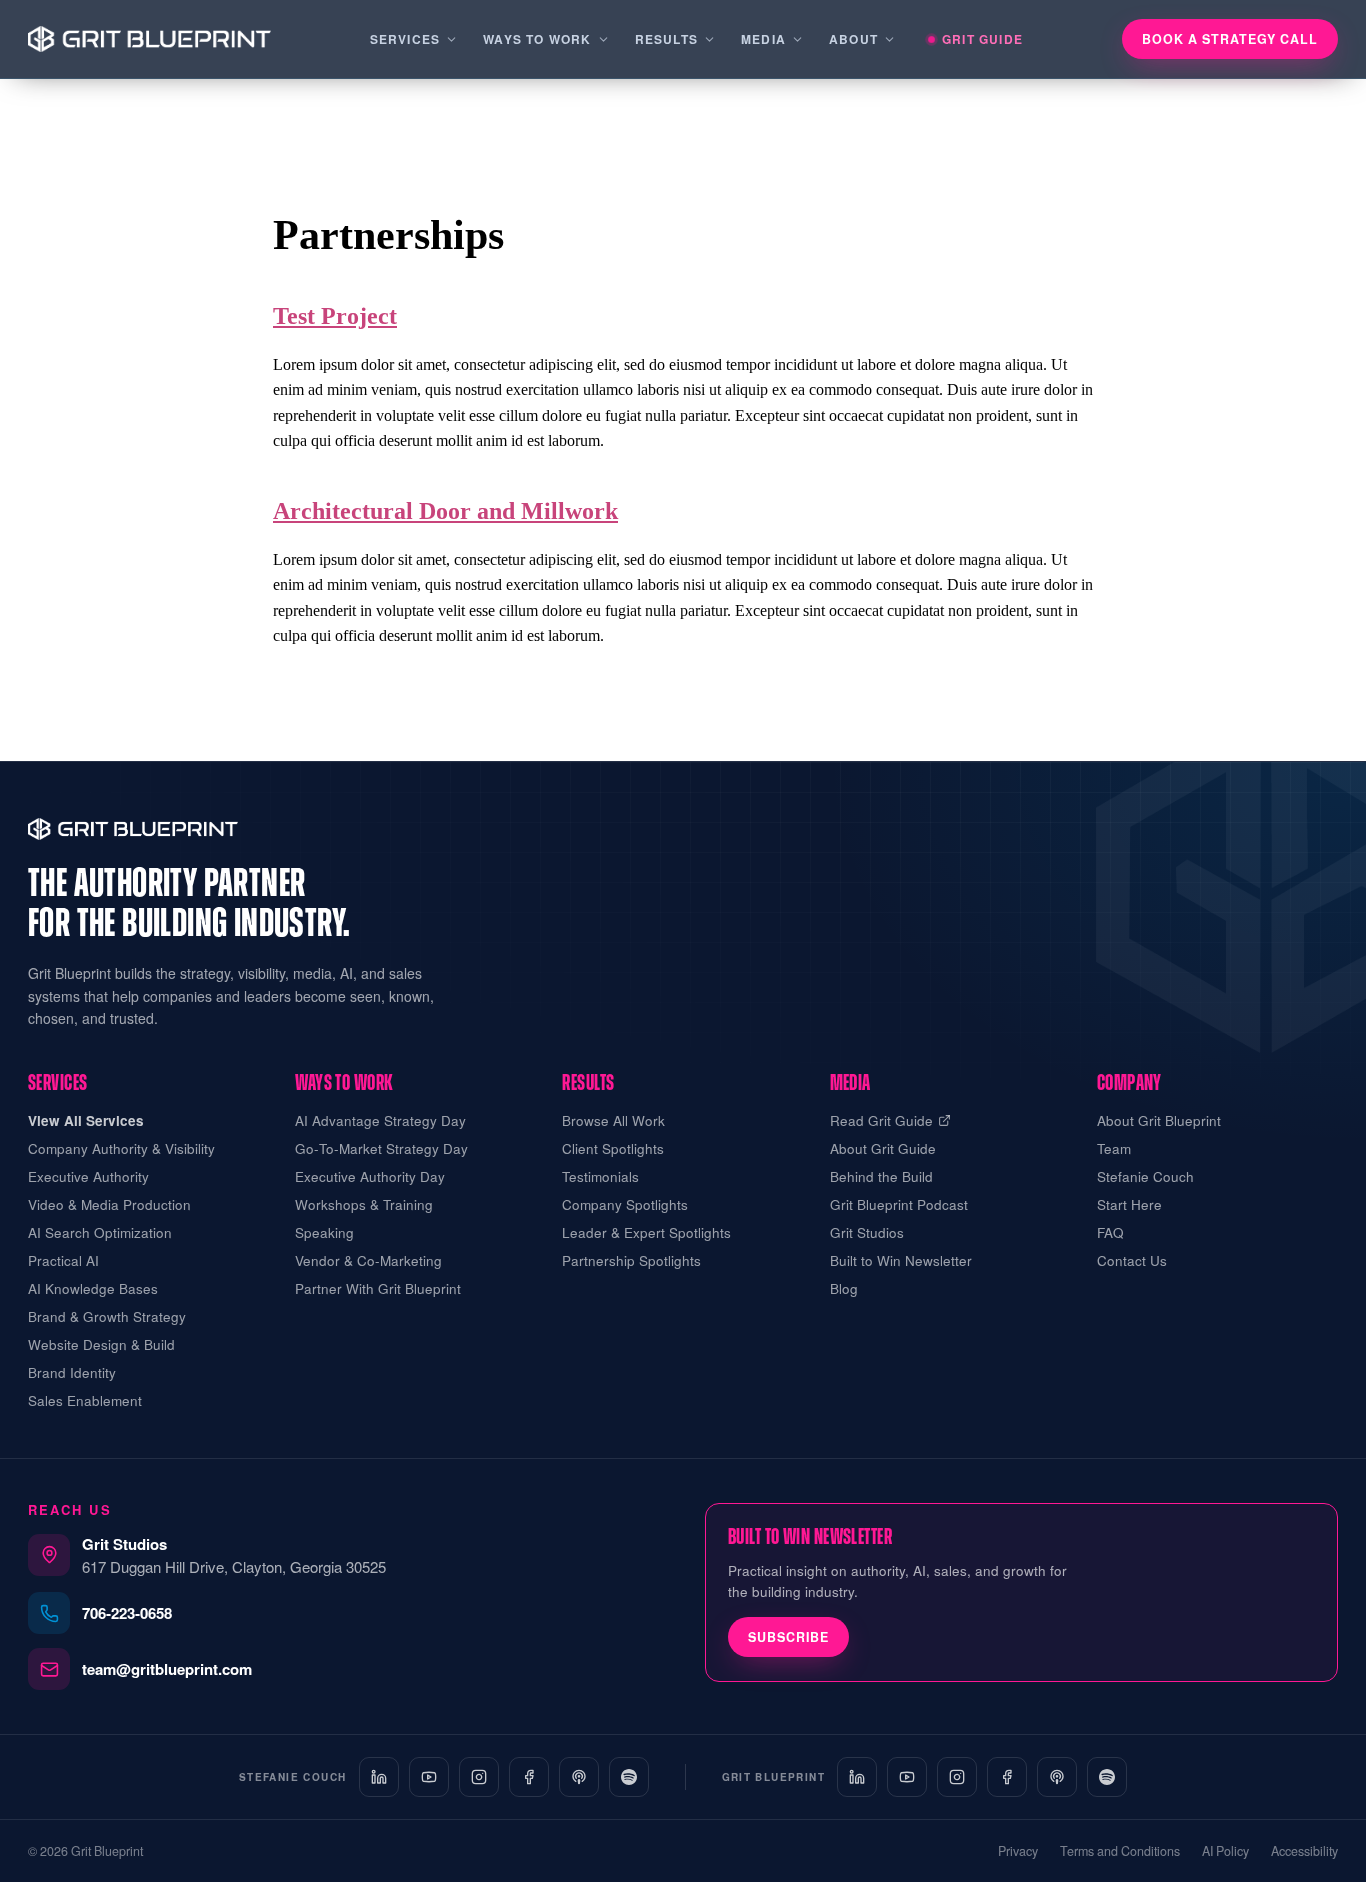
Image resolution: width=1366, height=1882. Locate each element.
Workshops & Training (364, 1204)
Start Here (1129, 1204)
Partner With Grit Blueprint (378, 1288)
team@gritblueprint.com (167, 1669)
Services (405, 39)
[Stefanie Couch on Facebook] (529, 1777)
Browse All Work (613, 1120)
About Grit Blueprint (1159, 1120)
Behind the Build (881, 1176)
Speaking (324, 1232)
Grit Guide (982, 39)
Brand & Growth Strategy (107, 1316)
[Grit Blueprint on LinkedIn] (857, 1777)
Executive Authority (88, 1176)
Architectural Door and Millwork (445, 511)
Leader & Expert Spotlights (646, 1232)
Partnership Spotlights (631, 1260)
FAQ (1110, 1232)
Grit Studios (867, 1232)
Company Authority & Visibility (121, 1148)
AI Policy (1225, 1851)
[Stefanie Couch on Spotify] (629, 1777)
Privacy (1018, 1851)
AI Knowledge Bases (93, 1288)
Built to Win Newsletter (901, 1260)
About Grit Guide (883, 1148)
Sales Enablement (85, 1400)
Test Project (335, 316)
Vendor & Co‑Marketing (368, 1260)
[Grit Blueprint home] (149, 39)
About (853, 39)
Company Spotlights (625, 1204)
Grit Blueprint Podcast (899, 1204)
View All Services (86, 1120)
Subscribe (788, 1637)
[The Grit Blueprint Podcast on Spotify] (1107, 1777)
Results (666, 39)
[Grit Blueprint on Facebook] (1007, 1777)
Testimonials (600, 1176)
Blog (844, 1288)
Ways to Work (537, 39)
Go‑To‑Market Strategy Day (381, 1148)
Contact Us (1132, 1260)
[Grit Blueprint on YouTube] (907, 1777)
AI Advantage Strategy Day (380, 1120)
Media (763, 39)
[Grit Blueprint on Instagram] (957, 1777)
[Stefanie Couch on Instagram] (479, 1777)
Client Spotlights (613, 1148)
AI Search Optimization (100, 1232)
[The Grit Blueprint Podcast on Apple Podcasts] (1057, 1777)
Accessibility (1304, 1851)
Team (1114, 1148)
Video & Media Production (109, 1204)
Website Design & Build (101, 1344)
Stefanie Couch (1145, 1176)
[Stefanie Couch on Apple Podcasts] (579, 1777)
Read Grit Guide (881, 1120)
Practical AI (63, 1260)
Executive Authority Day (370, 1176)
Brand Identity (72, 1372)
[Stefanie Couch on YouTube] (429, 1777)
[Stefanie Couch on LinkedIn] (379, 1777)
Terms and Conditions (1120, 1851)
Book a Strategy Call (1230, 39)
